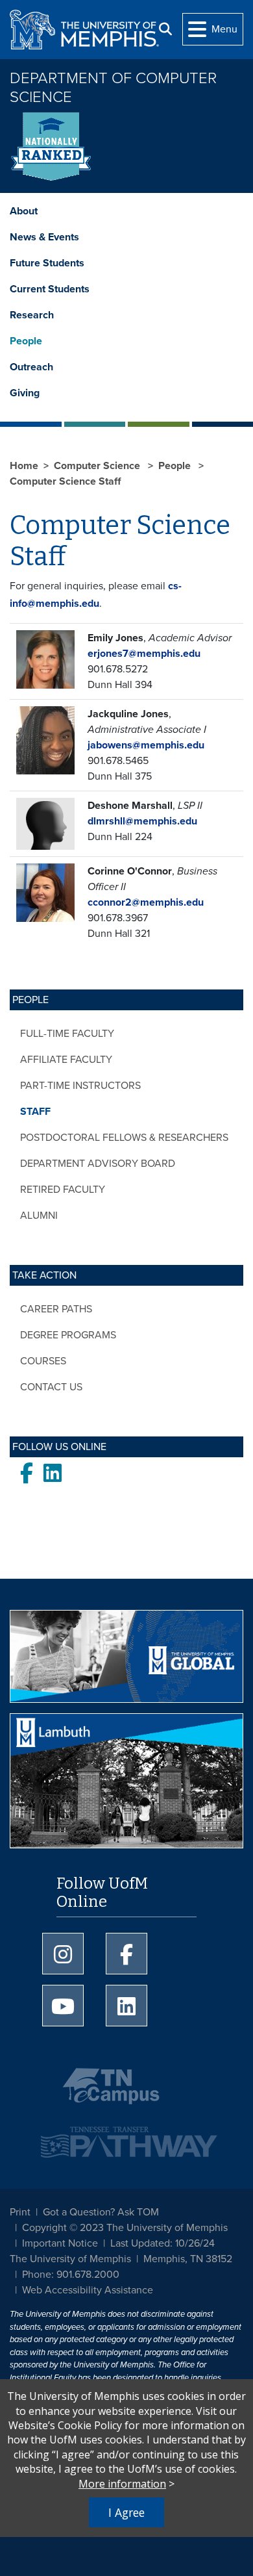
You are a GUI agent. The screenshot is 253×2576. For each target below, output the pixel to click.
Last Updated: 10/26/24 (163, 2243)
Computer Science (98, 466)
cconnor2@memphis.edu (146, 902)
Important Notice (60, 2243)
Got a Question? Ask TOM (101, 2212)
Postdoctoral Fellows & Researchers (124, 1138)
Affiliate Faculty (66, 1060)
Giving (25, 393)
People (26, 341)
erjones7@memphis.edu (144, 654)
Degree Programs (68, 1335)
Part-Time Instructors (80, 1086)
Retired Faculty (63, 1190)
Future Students (47, 263)
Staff (35, 1112)
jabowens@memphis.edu (146, 745)
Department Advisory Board (98, 1164)
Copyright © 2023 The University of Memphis (125, 2228)
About (24, 211)
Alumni (39, 1216)
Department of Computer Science (113, 88)
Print (20, 2212)
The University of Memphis (70, 2259)
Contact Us (51, 1387)
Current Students (50, 289)
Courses (43, 1361)
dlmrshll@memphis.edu (142, 821)
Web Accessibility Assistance (88, 2290)
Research (32, 315)
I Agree (126, 2512)
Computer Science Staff (65, 481)
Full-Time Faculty (67, 1034)
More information (122, 2484)
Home (24, 466)
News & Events (44, 237)
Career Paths (56, 1309)
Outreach (31, 367)
